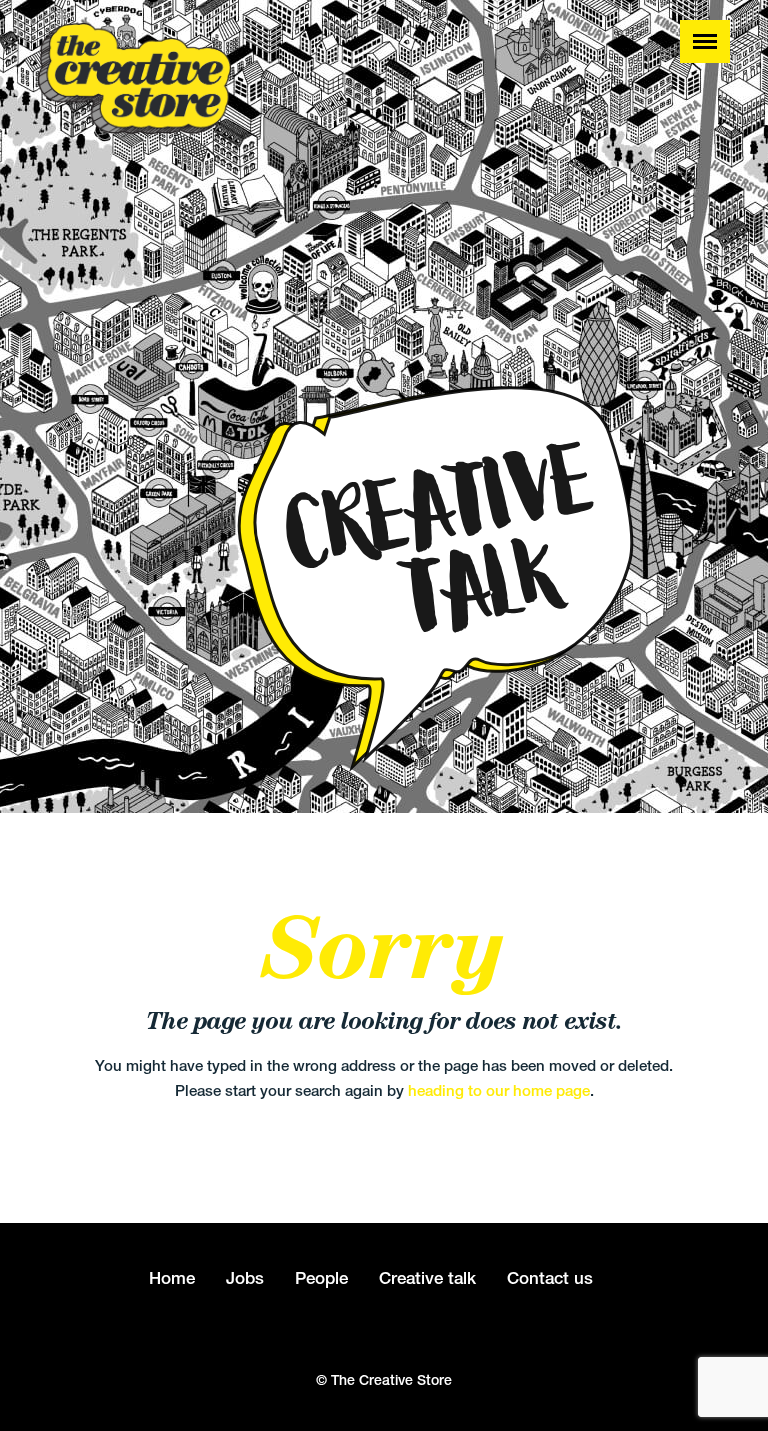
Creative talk (427, 1278)
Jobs (245, 1278)
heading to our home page (499, 1090)
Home (172, 1278)
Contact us (550, 1278)
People (321, 1278)
